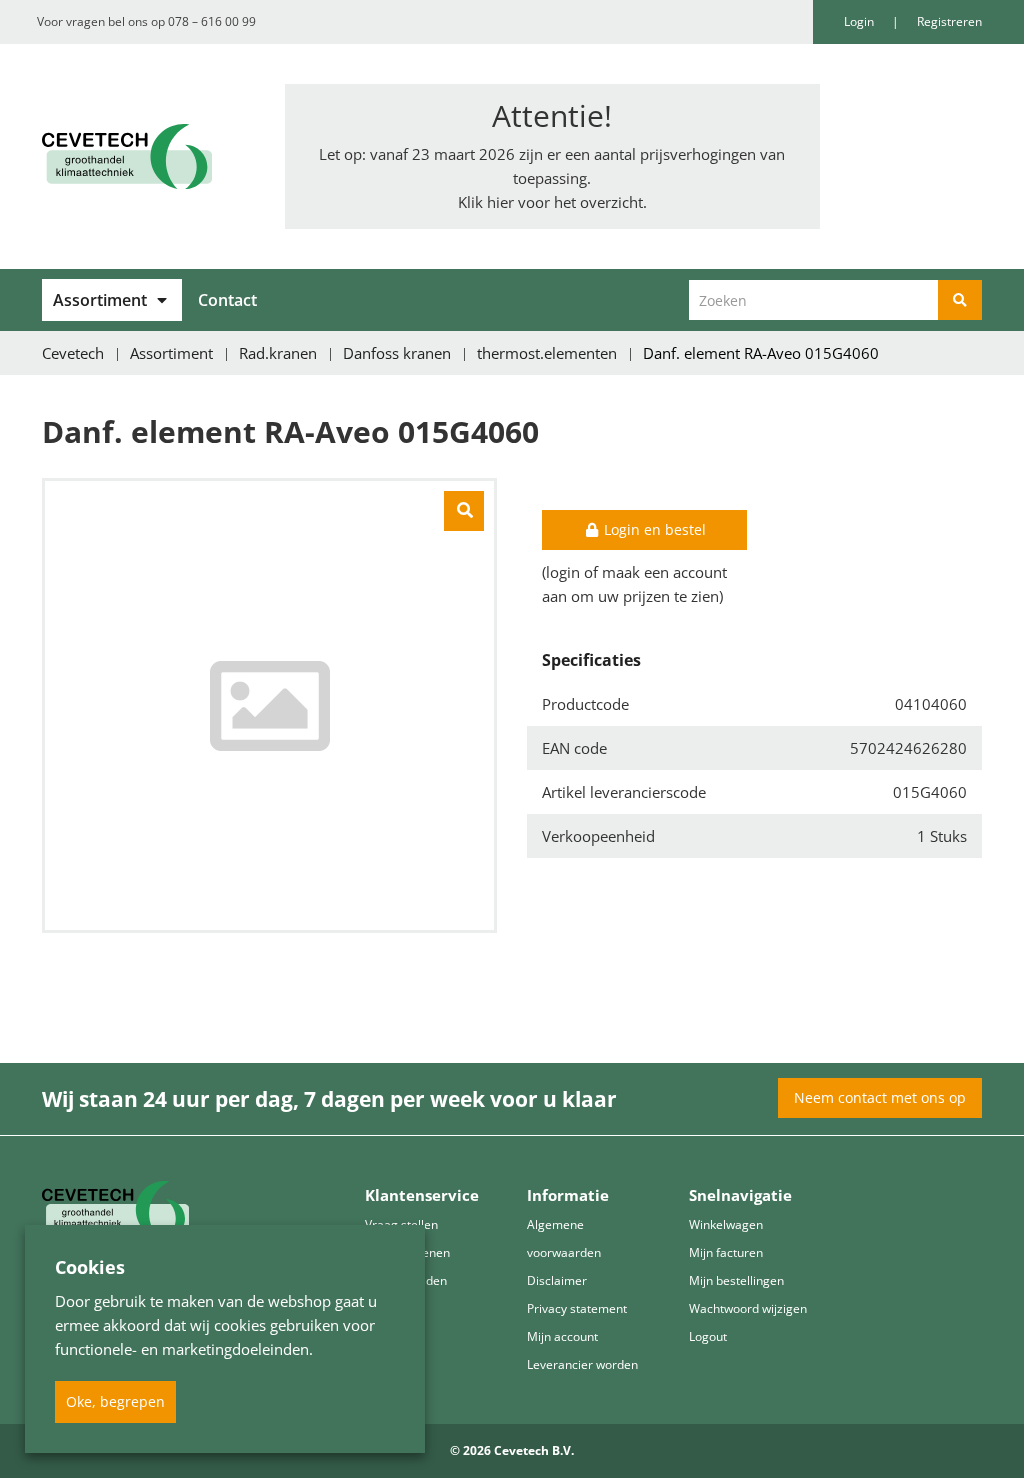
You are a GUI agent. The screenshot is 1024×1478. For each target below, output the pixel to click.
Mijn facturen (726, 1252)
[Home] (148, 157)
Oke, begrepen (115, 1401)
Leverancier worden (582, 1364)
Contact (227, 300)
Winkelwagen (726, 1224)
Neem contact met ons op (880, 1097)
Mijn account (562, 1336)
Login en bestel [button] (653, 529)
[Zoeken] (960, 300)
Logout (708, 1336)
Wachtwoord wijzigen (748, 1308)
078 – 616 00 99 (212, 21)
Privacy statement (577, 1308)
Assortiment (100, 300)
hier (500, 202)
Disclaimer (557, 1280)
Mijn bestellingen (736, 1280)
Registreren (949, 21)
